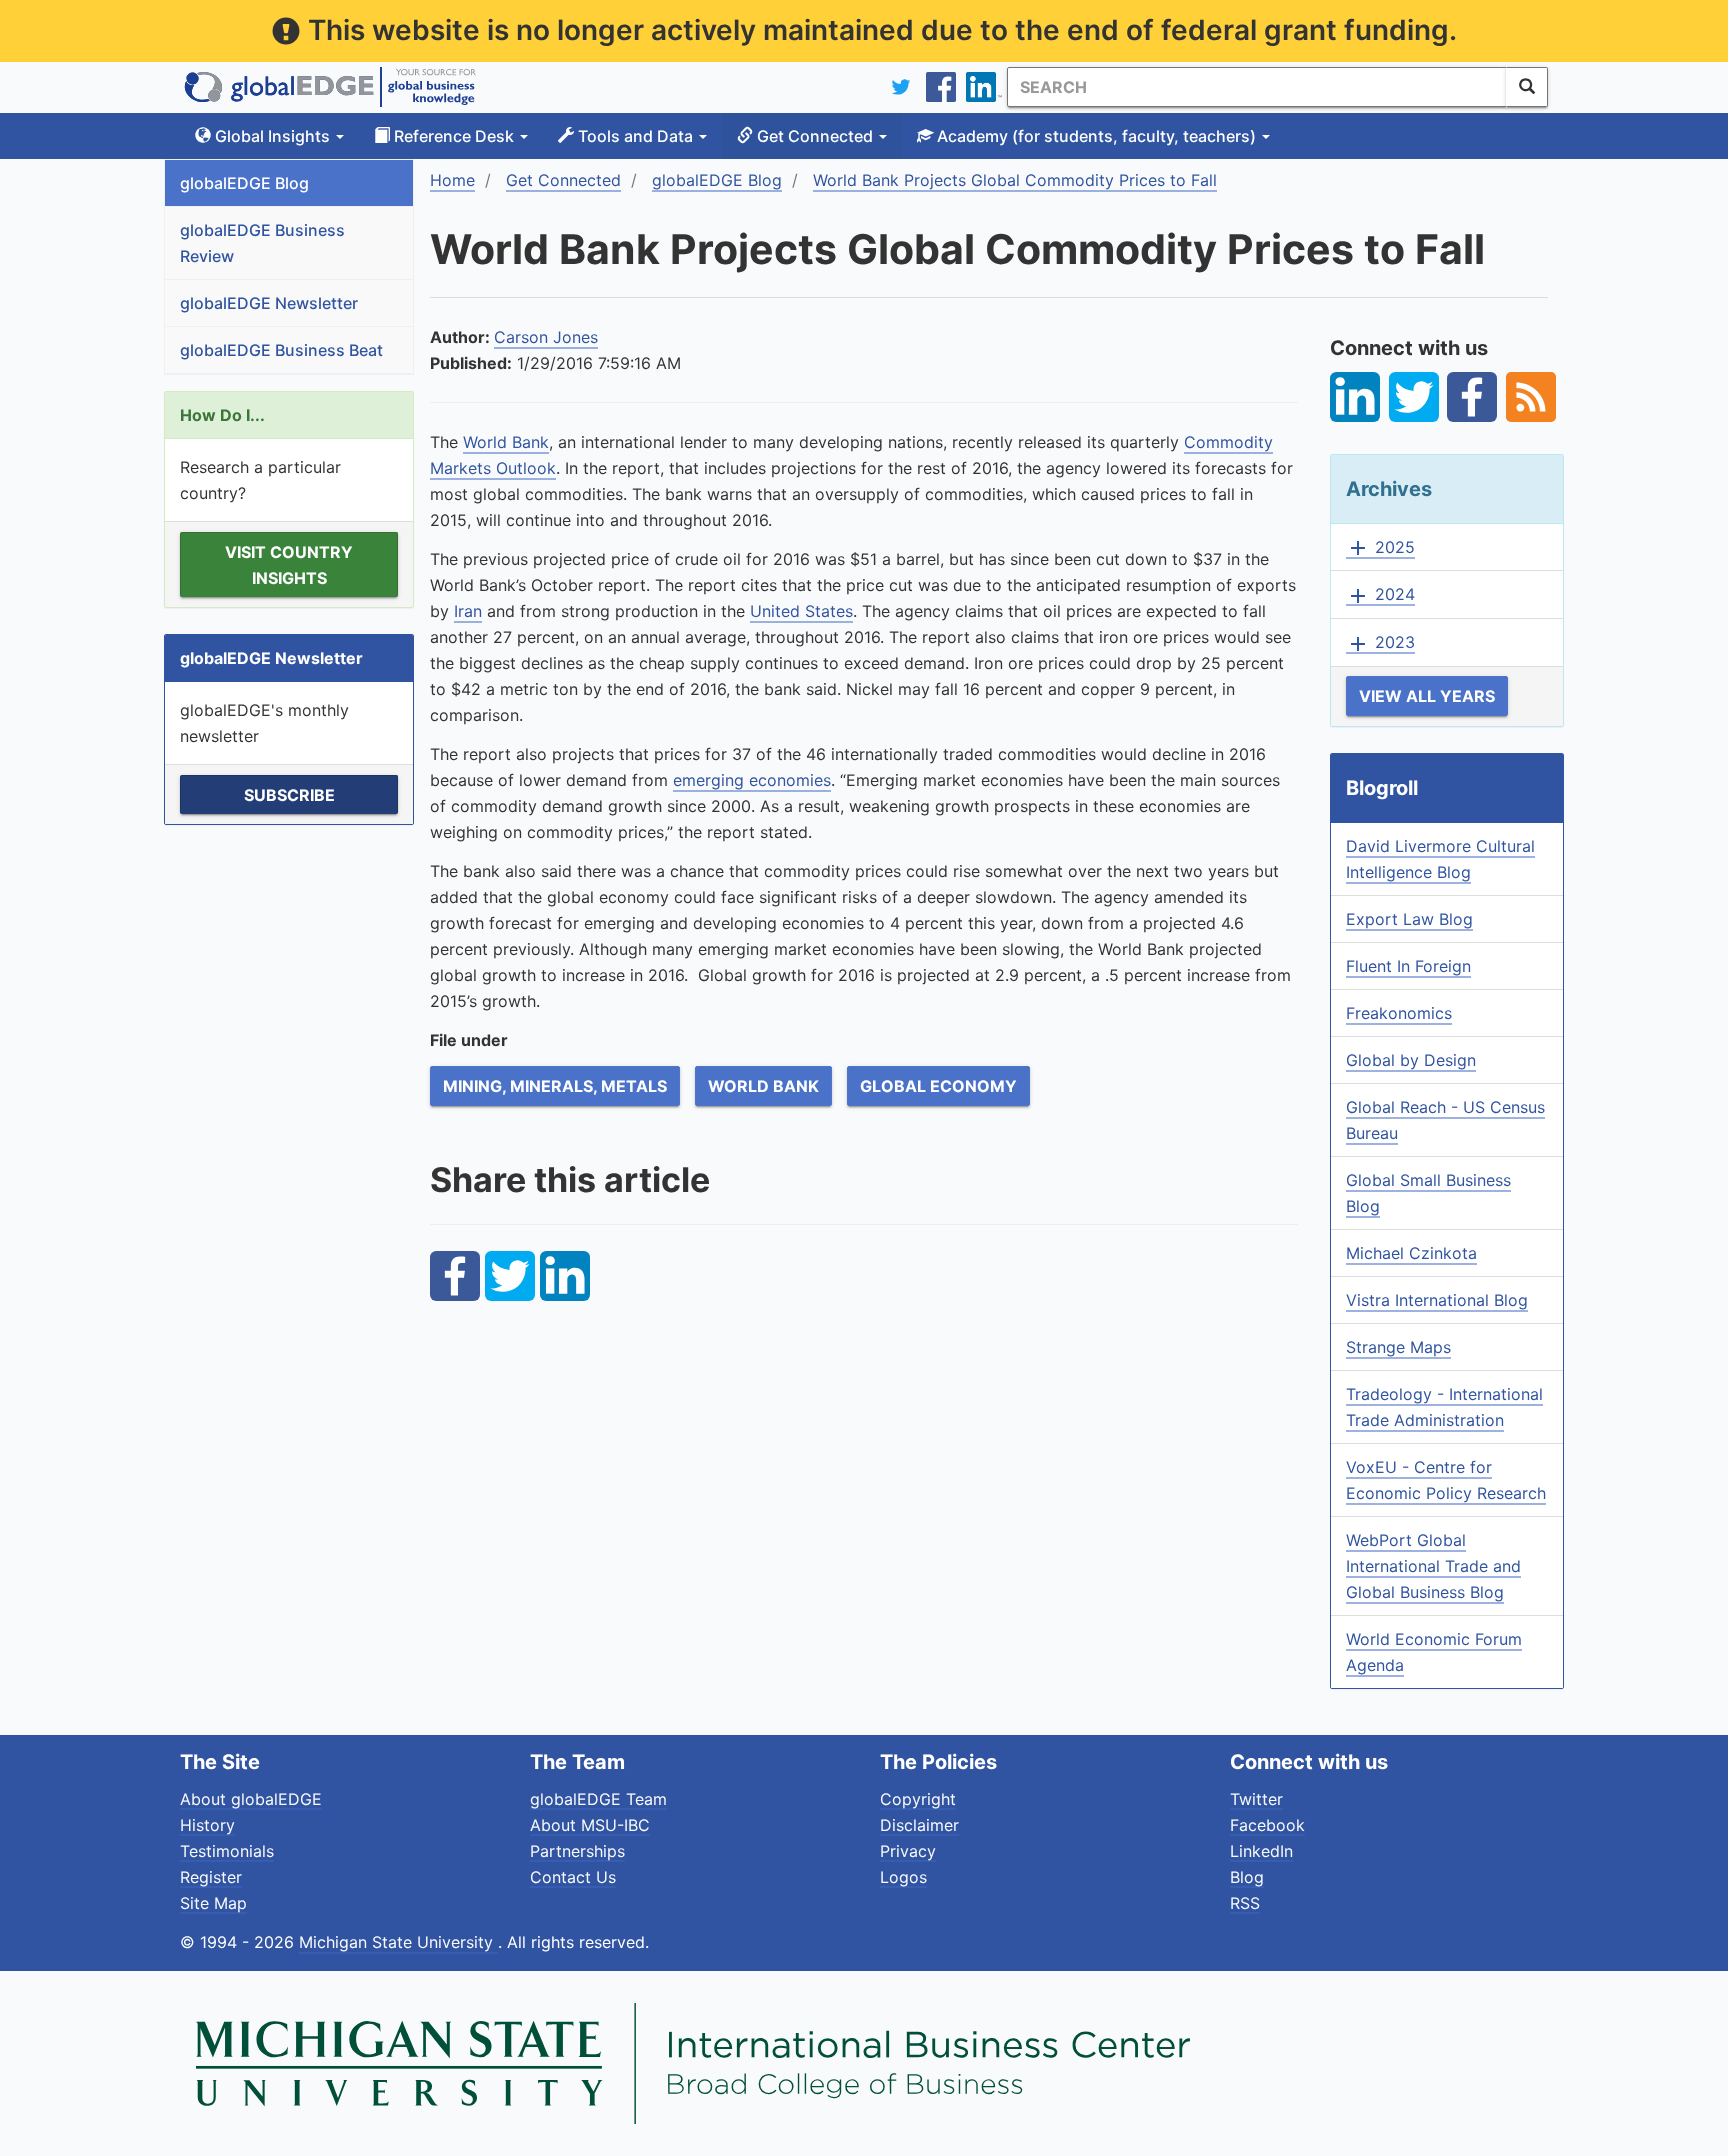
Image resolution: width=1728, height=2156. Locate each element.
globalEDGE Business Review (262, 243)
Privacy (908, 1851)
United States (801, 611)
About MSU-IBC (590, 1825)
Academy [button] (1094, 136)
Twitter (1256, 1799)
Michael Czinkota (1411, 1253)
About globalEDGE (251, 1799)
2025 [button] (1380, 548)
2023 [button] (1380, 643)
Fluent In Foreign (1408, 966)
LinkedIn (1261, 1851)
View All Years (1427, 696)
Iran (468, 611)
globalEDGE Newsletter (269, 303)
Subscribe (289, 795)
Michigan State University (398, 1942)
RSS (1245, 1903)
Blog (1247, 1877)
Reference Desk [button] (454, 136)
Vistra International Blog (1437, 1300)
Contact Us (573, 1877)
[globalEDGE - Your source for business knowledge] (330, 87)
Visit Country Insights (289, 565)
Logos (903, 1877)
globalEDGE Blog (244, 183)
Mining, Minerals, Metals (555, 1086)
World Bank (506, 442)
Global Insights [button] (272, 136)
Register (211, 1877)
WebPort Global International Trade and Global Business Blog (1433, 1566)
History (207, 1825)
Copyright (918, 1799)
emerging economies (752, 780)
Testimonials (227, 1851)
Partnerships (577, 1851)
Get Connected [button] (815, 136)
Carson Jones (546, 337)
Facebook (1267, 1825)
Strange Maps (1398, 1347)
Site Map (213, 1903)
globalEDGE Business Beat (281, 350)
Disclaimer (919, 1825)
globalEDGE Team (598, 1799)
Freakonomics (1399, 1013)
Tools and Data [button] (635, 136)
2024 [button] (1380, 595)
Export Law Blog (1409, 919)
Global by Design (1411, 1060)
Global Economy (938, 1086)
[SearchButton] (1527, 87)
